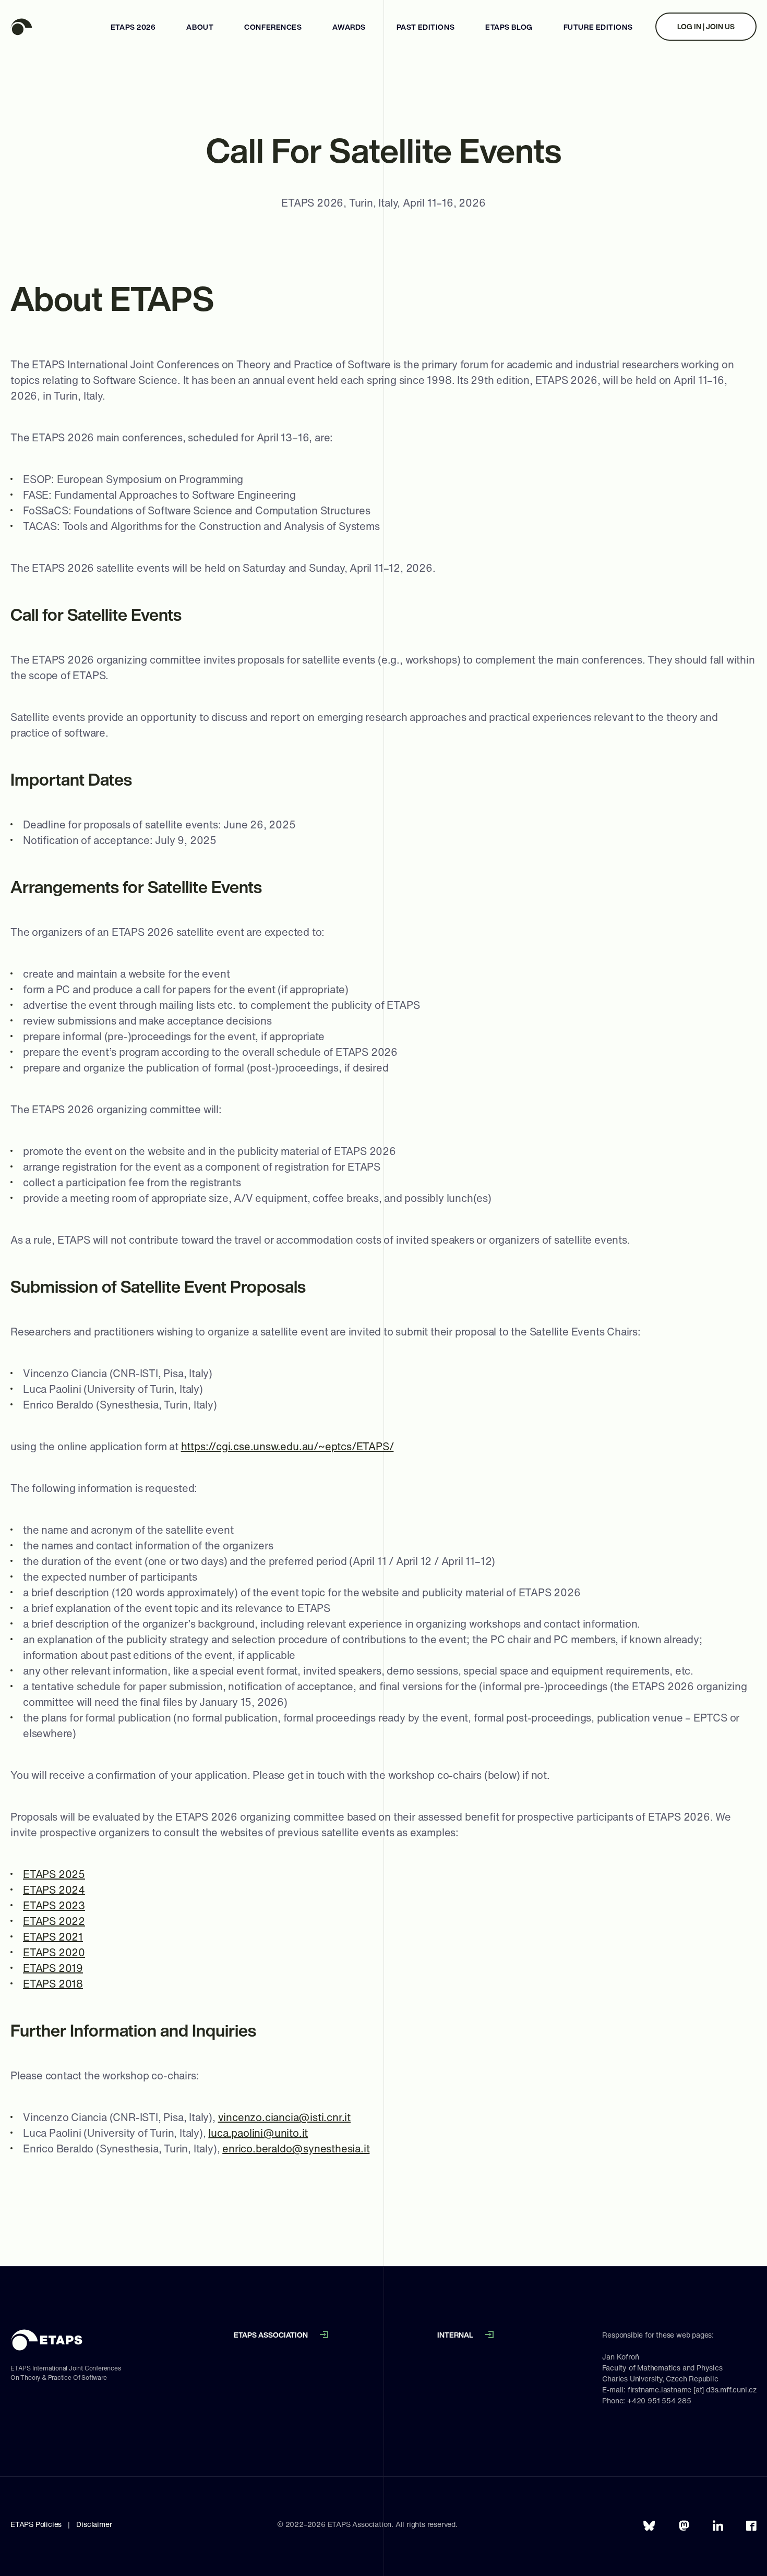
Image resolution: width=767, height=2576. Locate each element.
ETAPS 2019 (53, 1968)
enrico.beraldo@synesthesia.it (296, 2148)
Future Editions (598, 27)
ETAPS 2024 (54, 1890)
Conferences (273, 27)
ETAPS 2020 (54, 1952)
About (200, 27)
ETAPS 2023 (54, 1905)
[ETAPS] (50, 27)
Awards (349, 27)
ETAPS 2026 (133, 27)
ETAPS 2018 (53, 1984)
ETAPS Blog (509, 27)
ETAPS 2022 (54, 1921)
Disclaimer (94, 2524)
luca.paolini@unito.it (258, 2133)
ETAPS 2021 (53, 1937)
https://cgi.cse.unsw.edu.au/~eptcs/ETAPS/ (287, 1446)
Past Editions (426, 27)
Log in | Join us (706, 26)
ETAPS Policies (36, 2524)
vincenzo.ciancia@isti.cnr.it (284, 2117)
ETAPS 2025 (54, 1874)
